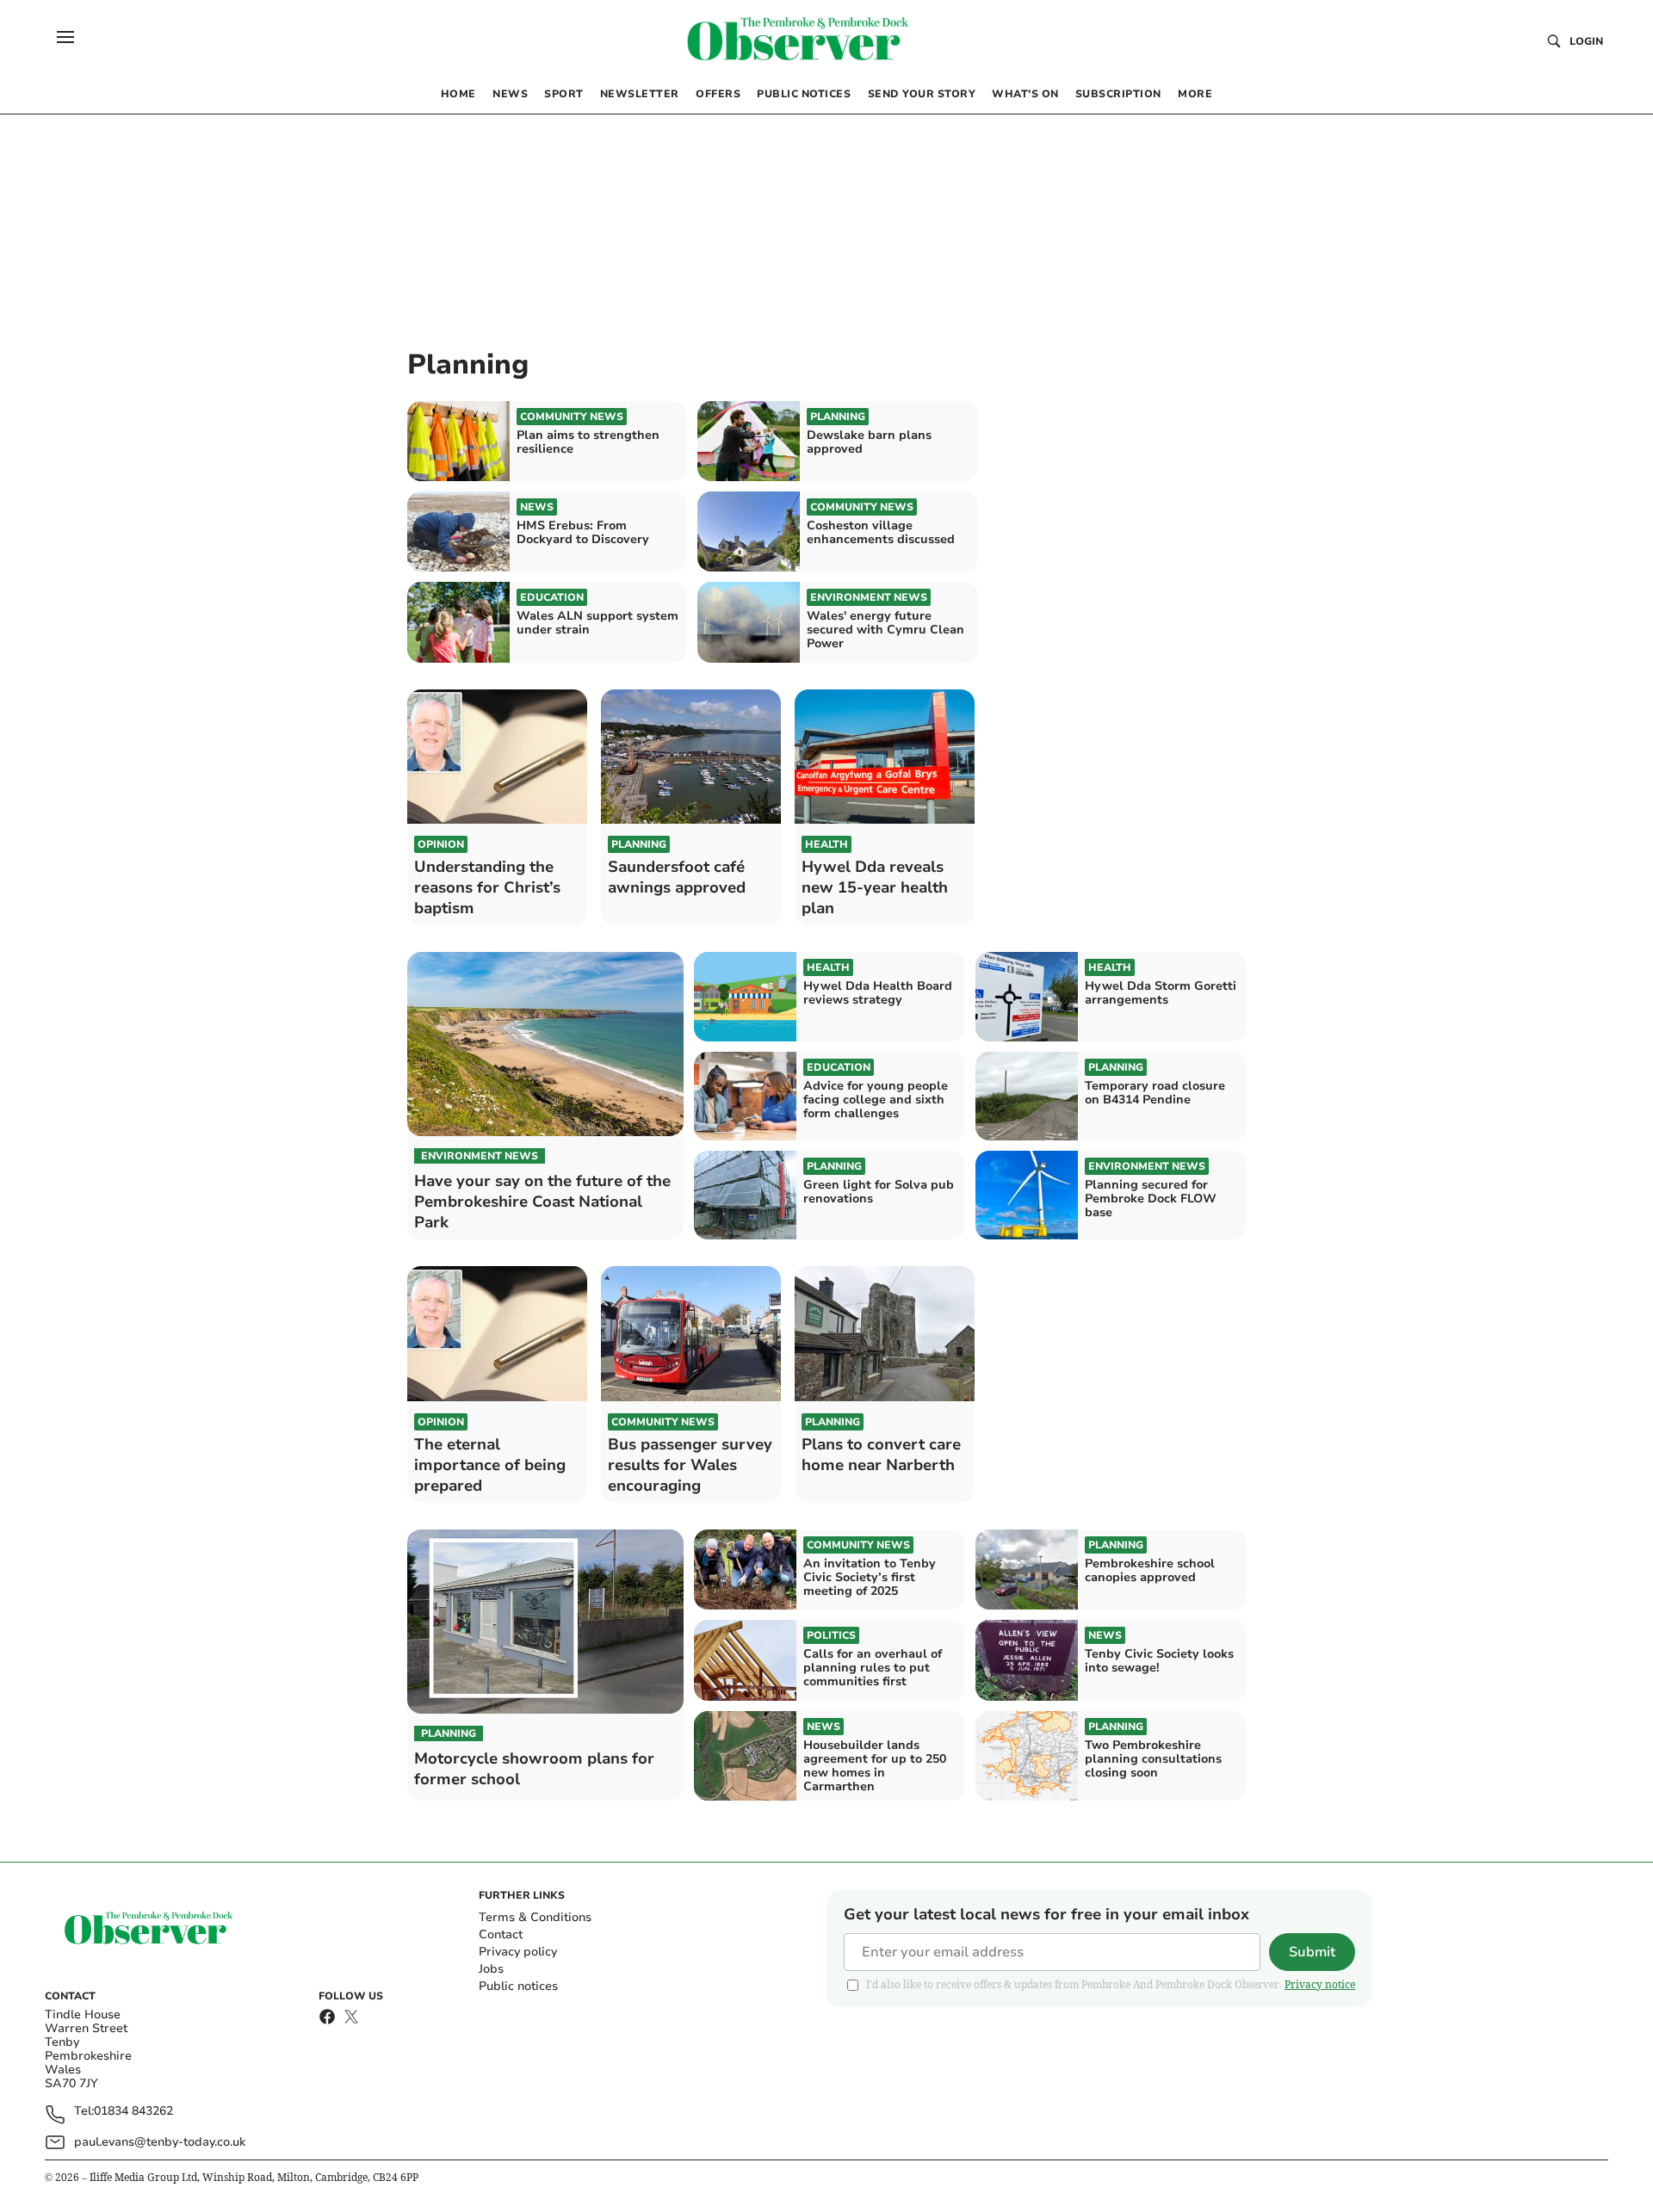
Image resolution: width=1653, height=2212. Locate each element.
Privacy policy (518, 1952)
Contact (501, 1934)
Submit (1312, 1952)
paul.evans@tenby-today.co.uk (160, 2142)
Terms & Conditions (535, 1917)
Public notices (518, 1986)
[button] (65, 37)
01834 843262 (133, 2112)
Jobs (491, 1969)
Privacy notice (1320, 1984)
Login (1586, 41)
